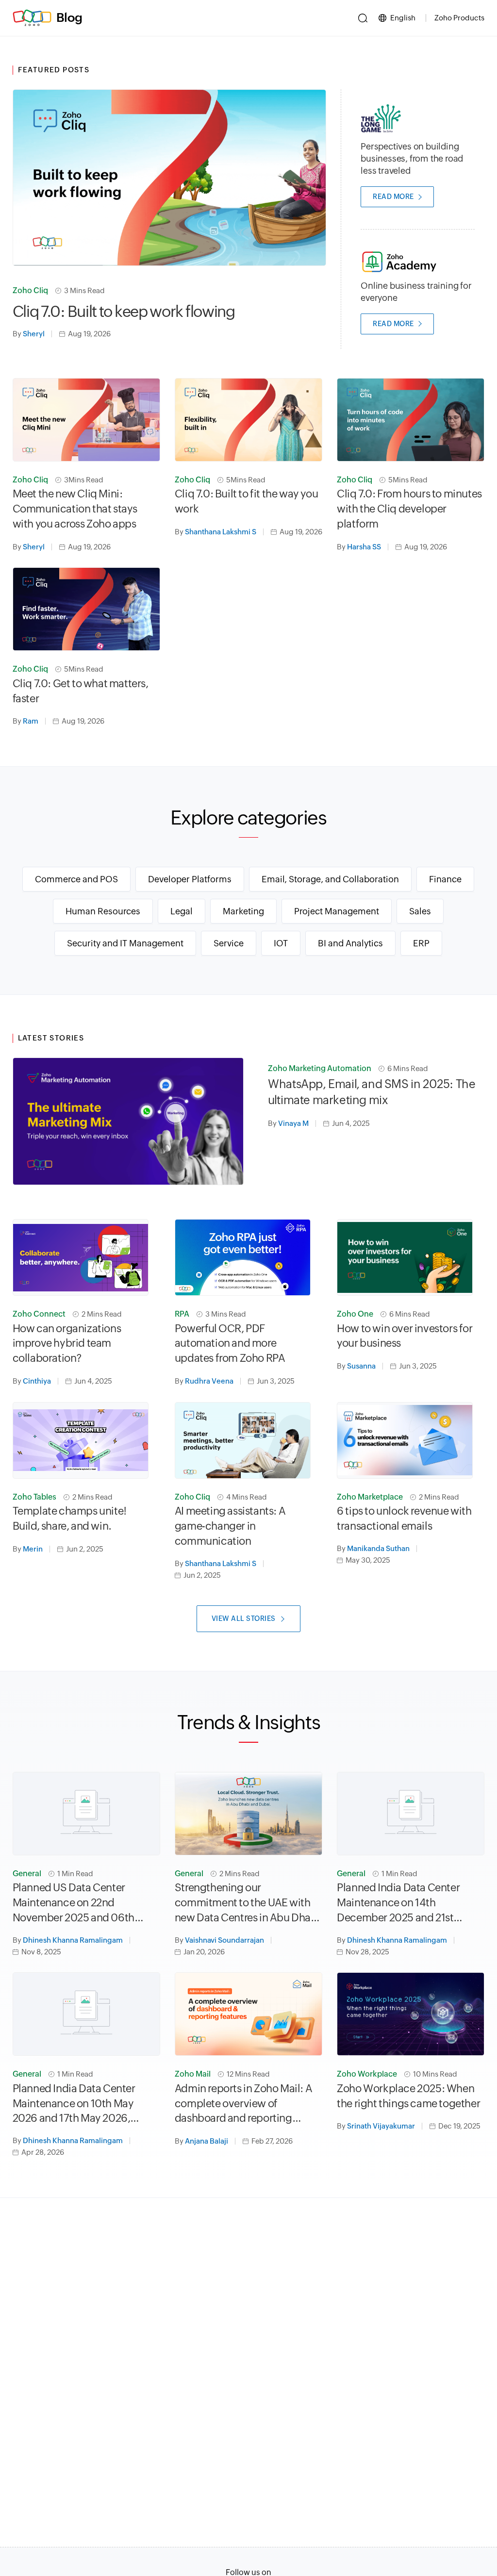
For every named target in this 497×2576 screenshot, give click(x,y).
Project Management (337, 911)
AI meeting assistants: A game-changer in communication (230, 1526)
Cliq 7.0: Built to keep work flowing (124, 311)
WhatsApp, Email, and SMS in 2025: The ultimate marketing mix (372, 1092)
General (27, 1874)
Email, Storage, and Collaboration (330, 879)
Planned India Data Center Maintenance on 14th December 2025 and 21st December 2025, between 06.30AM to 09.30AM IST (398, 1903)
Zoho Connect (39, 1314)
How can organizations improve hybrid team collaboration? (67, 1344)
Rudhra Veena (209, 1381)
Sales (420, 911)
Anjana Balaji (207, 2141)
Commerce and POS (76, 879)
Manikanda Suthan (378, 1548)
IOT (281, 943)
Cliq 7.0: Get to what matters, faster (81, 691)
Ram (31, 721)
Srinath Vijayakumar (381, 2126)
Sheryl (34, 334)
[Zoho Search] (363, 18)
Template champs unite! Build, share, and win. (70, 1519)
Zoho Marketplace (370, 1497)
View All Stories (244, 1618)
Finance (445, 879)
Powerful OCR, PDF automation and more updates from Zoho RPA (230, 1344)
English (403, 18)
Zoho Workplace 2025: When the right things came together (408, 2096)
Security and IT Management (125, 943)
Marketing (243, 911)
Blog (69, 17)
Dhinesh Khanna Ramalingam (73, 1940)
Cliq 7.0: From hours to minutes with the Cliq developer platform (409, 509)
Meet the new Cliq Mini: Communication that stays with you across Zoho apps (75, 509)
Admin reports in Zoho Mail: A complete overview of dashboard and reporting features (243, 2104)
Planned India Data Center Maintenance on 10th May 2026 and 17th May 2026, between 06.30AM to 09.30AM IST (86, 2104)
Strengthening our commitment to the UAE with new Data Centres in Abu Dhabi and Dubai (247, 1903)
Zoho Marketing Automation (320, 1068)
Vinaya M (293, 1123)
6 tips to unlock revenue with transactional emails (404, 1519)
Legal (182, 911)
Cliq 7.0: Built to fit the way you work (246, 501)
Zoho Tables (34, 1497)
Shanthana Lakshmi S (221, 532)
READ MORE (393, 197)
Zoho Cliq (30, 290)
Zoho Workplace (367, 2074)
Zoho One (355, 1314)
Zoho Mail (193, 2074)
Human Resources (103, 911)
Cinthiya (37, 1381)
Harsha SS (364, 547)
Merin (33, 1549)
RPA (182, 1314)
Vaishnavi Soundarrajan (224, 1940)
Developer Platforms (190, 879)
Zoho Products (459, 18)
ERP (421, 943)
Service (229, 943)
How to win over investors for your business (405, 1336)
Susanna (361, 1366)
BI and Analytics (350, 943)
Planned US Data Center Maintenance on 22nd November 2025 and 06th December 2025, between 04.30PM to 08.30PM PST (74, 1903)
